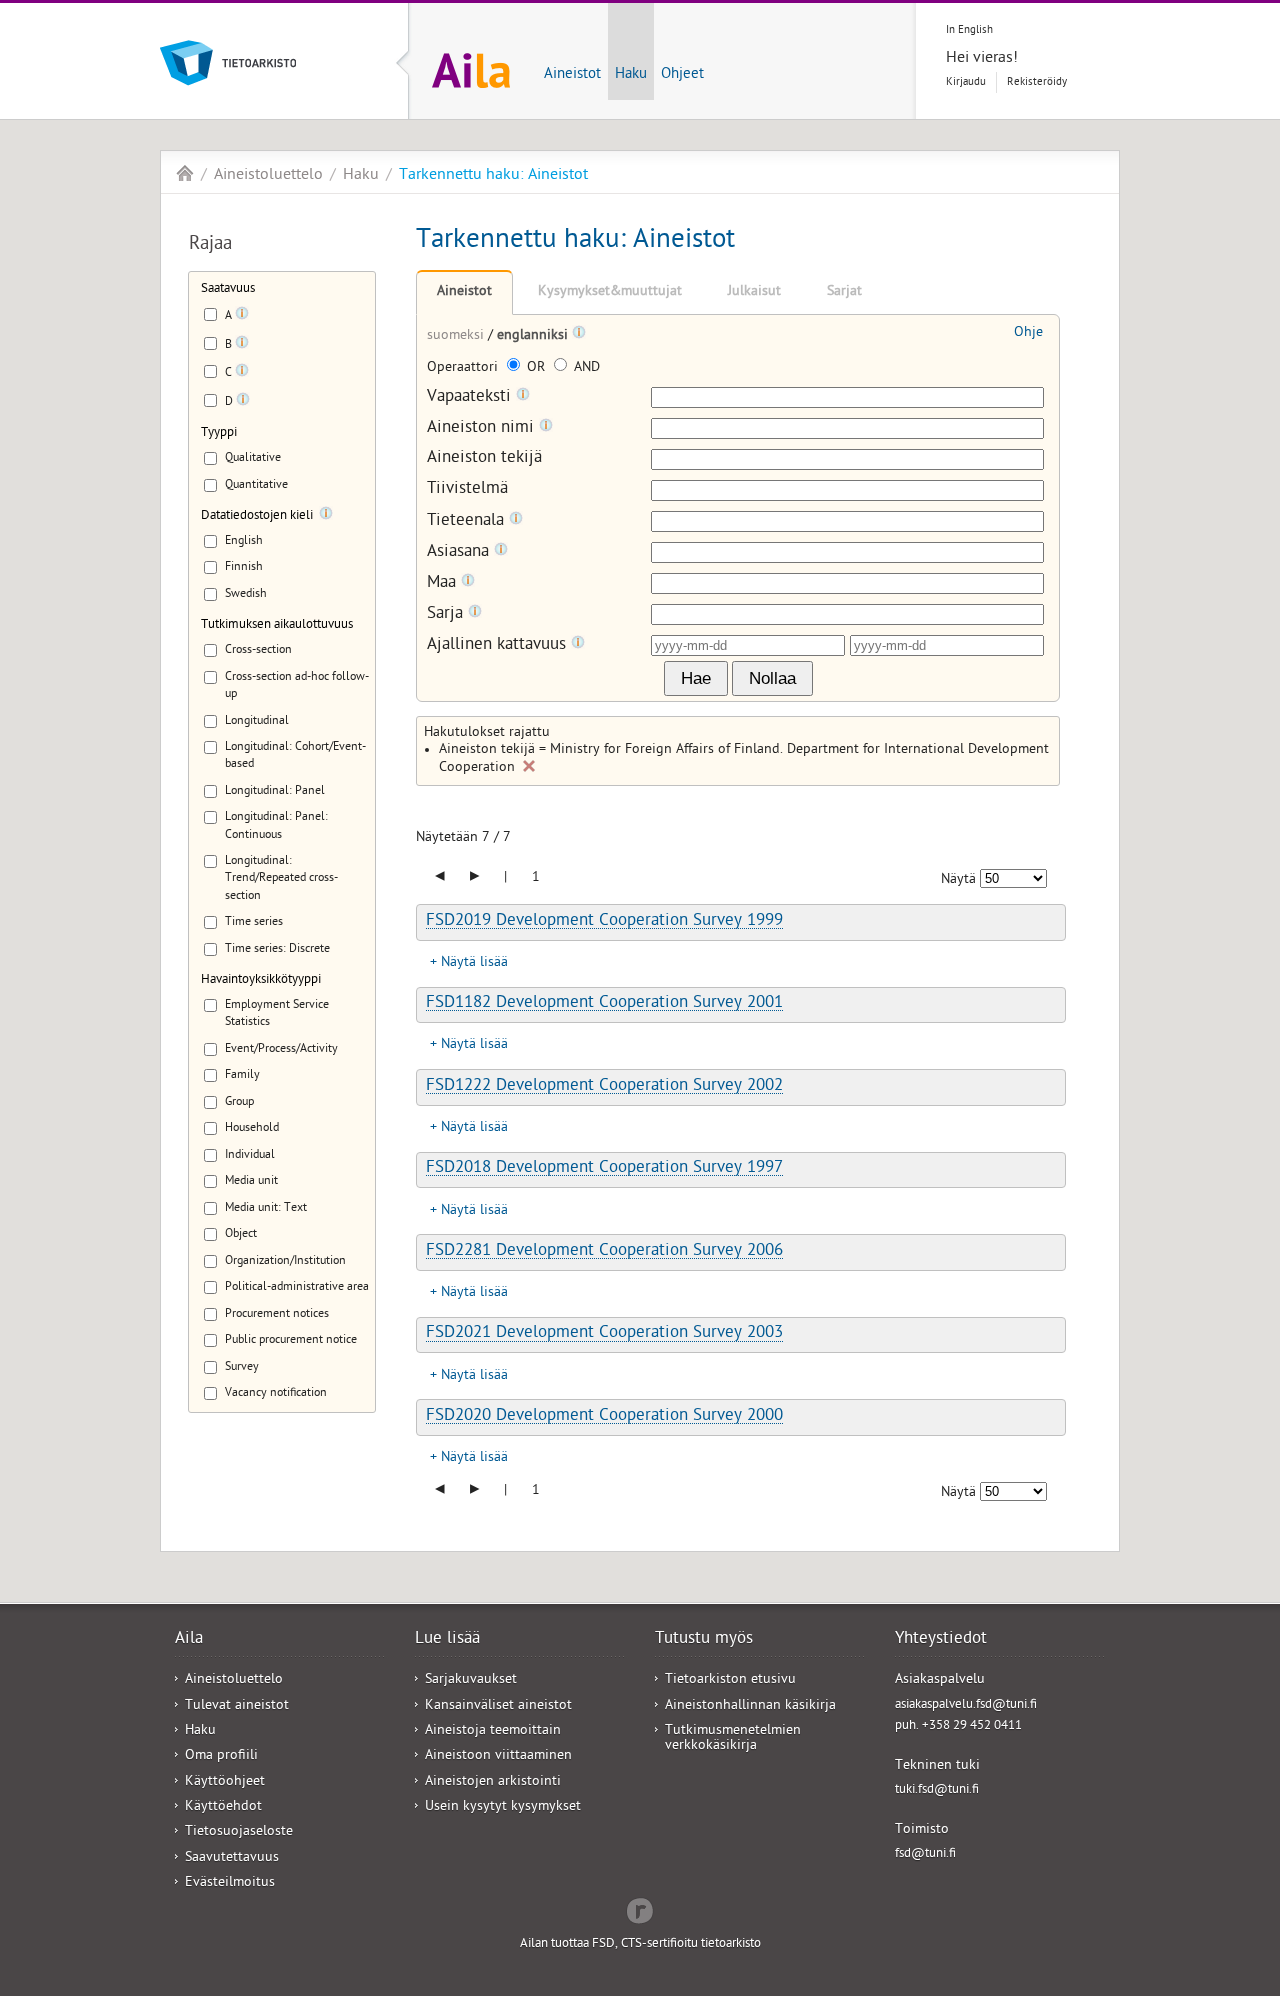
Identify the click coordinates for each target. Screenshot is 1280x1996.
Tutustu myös (704, 1640)
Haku (631, 75)
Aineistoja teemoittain (493, 1731)
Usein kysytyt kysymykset (503, 1807)
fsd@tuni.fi (925, 1854)
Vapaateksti (471, 397)
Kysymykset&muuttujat (610, 292)
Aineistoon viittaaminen (498, 1756)
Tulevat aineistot (237, 1706)
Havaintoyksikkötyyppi (261, 980)
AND (585, 368)
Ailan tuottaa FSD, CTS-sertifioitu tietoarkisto (640, 1944)
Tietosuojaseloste (239, 1832)
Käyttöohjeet (225, 1782)
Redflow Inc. (640, 1909)
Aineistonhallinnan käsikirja (750, 1706)
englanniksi (534, 336)
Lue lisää (447, 1640)
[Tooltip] (242, 317)
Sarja (447, 614)
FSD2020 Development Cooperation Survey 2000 (604, 1417)
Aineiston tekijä (484, 459)
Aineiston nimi (483, 428)
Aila (185, 173)
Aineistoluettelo (268, 176)
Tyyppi (219, 433)
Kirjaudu (966, 82)
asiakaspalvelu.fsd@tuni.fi (966, 1705)
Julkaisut (754, 292)
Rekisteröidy (1037, 82)
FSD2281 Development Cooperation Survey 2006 (604, 1252)
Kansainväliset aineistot (498, 1706)
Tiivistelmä (467, 490)
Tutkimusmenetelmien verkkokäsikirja (733, 1739)
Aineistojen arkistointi (493, 1782)
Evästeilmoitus (230, 1883)
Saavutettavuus (232, 1858)
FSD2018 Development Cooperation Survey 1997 (604, 1169)
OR (536, 368)
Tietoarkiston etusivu (730, 1680)
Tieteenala (468, 521)
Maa (444, 583)
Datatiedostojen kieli (257, 516)
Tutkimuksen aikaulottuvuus (277, 625)
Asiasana (460, 552)
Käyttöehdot (223, 1807)
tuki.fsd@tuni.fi (937, 1790)
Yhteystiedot (941, 1640)
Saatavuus (228, 289)
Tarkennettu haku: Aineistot (493, 176)
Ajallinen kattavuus (499, 645)
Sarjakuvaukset (471, 1680)
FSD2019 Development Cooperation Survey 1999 (604, 922)
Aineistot (572, 75)
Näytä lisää (474, 963)
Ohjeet (682, 75)
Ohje (1028, 333)
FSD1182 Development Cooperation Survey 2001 (604, 1004)
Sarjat (844, 292)
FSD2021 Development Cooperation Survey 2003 (604, 1334)
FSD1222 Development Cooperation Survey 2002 (604, 1087)
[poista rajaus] (529, 766)
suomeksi (457, 336)
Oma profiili (221, 1756)
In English (969, 30)
